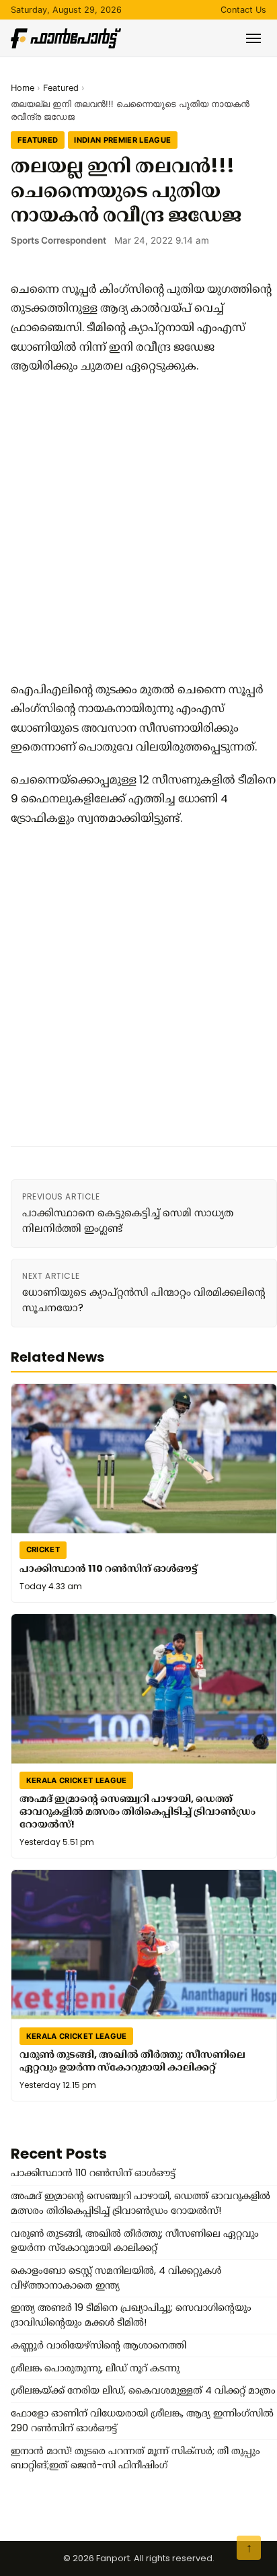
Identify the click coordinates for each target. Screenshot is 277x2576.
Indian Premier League (122, 140)
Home (23, 88)
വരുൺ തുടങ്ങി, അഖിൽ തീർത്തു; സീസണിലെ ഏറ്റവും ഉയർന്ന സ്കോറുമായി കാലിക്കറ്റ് (132, 2061)
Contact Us (243, 10)
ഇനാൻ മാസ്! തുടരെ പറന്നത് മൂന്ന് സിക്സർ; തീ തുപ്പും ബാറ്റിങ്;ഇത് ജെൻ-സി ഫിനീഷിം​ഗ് (135, 2458)
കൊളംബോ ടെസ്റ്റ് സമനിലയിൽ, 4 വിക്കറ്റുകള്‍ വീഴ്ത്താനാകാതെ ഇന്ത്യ (116, 2278)
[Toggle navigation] (253, 38)
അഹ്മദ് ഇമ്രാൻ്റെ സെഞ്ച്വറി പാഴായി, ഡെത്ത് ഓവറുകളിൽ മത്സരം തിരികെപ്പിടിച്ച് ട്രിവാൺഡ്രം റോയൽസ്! (137, 1811)
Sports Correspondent (58, 240)
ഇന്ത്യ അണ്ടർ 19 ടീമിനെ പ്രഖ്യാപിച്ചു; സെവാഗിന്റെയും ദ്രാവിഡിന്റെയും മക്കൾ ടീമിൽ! (131, 2315)
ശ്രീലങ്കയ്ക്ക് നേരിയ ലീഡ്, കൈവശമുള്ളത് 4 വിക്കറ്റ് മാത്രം (143, 2390)
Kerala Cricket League (77, 1780)
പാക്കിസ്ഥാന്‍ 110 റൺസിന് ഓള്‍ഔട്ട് (109, 1568)
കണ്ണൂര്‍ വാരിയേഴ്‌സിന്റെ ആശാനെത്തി (98, 2345)
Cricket (43, 1550)
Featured (61, 88)
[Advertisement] (138, 528)
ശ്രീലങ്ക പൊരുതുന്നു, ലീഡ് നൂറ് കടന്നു (95, 2368)
